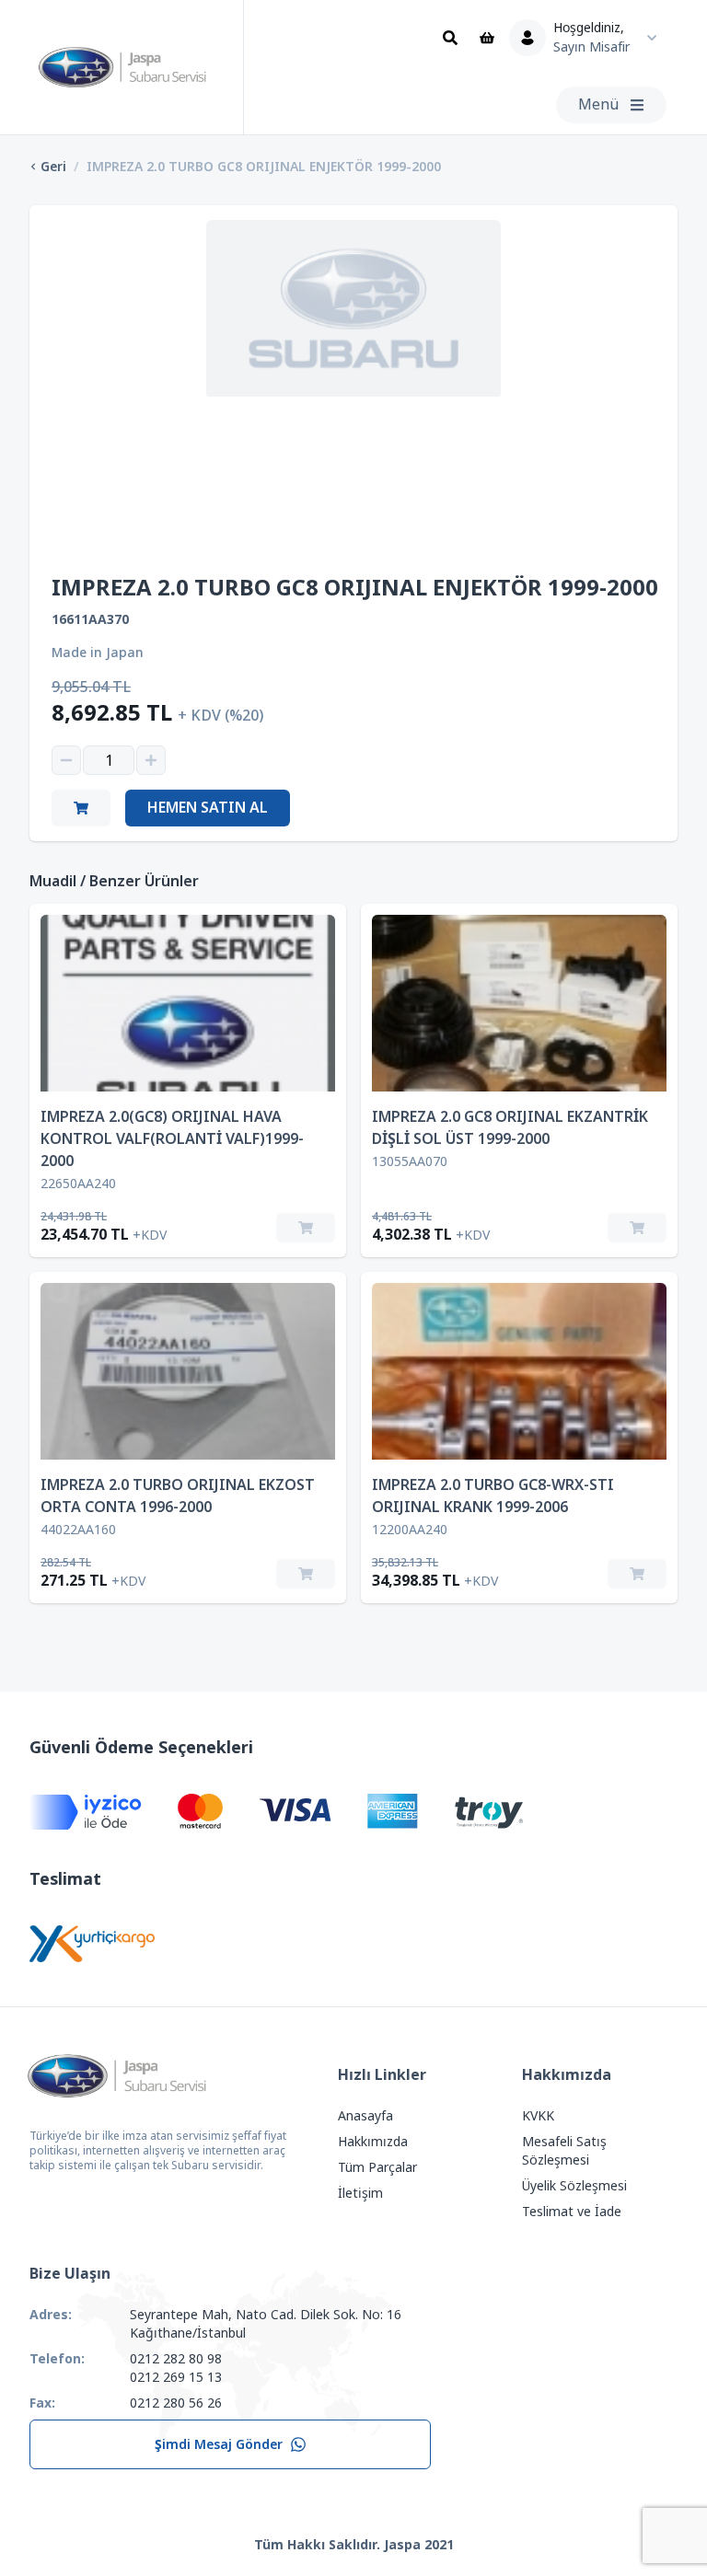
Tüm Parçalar (377, 2167)
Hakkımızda (373, 2142)
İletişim (360, 2193)
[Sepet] (487, 38)
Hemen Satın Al (208, 808)
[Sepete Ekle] (306, 1228)
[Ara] (450, 38)
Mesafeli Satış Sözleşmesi (564, 2151)
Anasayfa (365, 2116)
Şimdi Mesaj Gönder (219, 2444)
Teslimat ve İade (572, 2212)
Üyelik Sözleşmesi (574, 2186)
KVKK (538, 2116)
